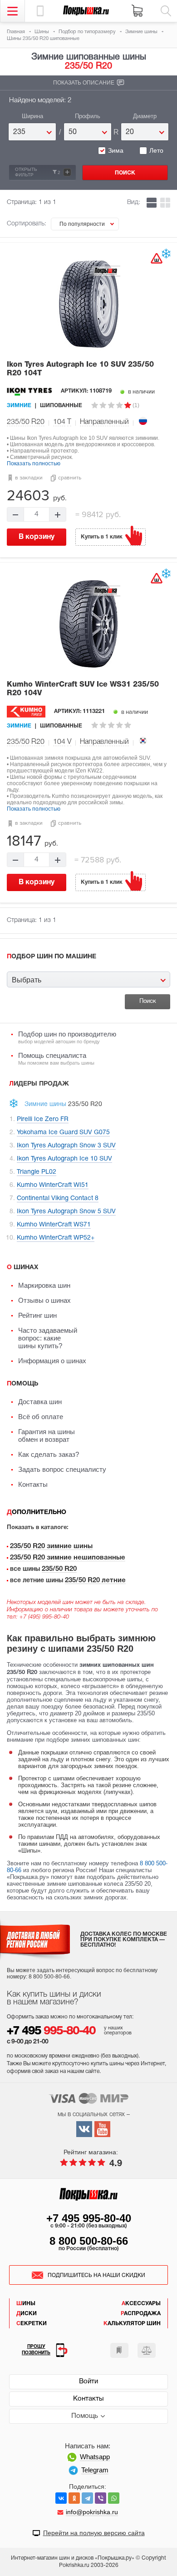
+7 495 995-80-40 (89, 2218)
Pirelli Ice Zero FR (43, 1119)
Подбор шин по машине (52, 957)
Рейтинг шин (37, 1315)
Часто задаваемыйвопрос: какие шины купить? (48, 1338)
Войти (88, 2382)
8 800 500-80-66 (89, 2241)
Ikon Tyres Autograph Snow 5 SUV (66, 1212)
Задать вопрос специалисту (62, 1469)
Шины (26, 2304)
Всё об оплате (41, 1417)
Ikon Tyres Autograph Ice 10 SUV (80, 369)
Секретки (32, 2324)
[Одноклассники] (74, 2498)
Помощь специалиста (56, 1059)
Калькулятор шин (132, 2324)
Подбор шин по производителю (67, 1037)
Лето (156, 150)
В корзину (37, 537)
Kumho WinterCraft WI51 (53, 1185)
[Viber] (101, 2498)
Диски (27, 2314)
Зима (116, 150)
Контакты (33, 1484)
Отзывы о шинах (44, 1300)
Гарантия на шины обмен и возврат (47, 1435)
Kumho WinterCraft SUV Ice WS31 (83, 689)
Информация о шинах (52, 1361)
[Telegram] (87, 2498)
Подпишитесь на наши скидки (96, 2275)
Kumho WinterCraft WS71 (54, 1225)
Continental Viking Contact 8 (58, 1198)
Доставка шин (40, 1402)
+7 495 (51, 2031)
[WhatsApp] (114, 2498)
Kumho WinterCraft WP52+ (56, 1238)
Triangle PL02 (37, 1172)
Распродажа (141, 2314)
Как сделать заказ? (49, 1454)
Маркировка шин (44, 1285)
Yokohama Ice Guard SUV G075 (63, 1133)
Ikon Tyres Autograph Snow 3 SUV (66, 1146)
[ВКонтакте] (61, 2498)
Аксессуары (141, 2304)
